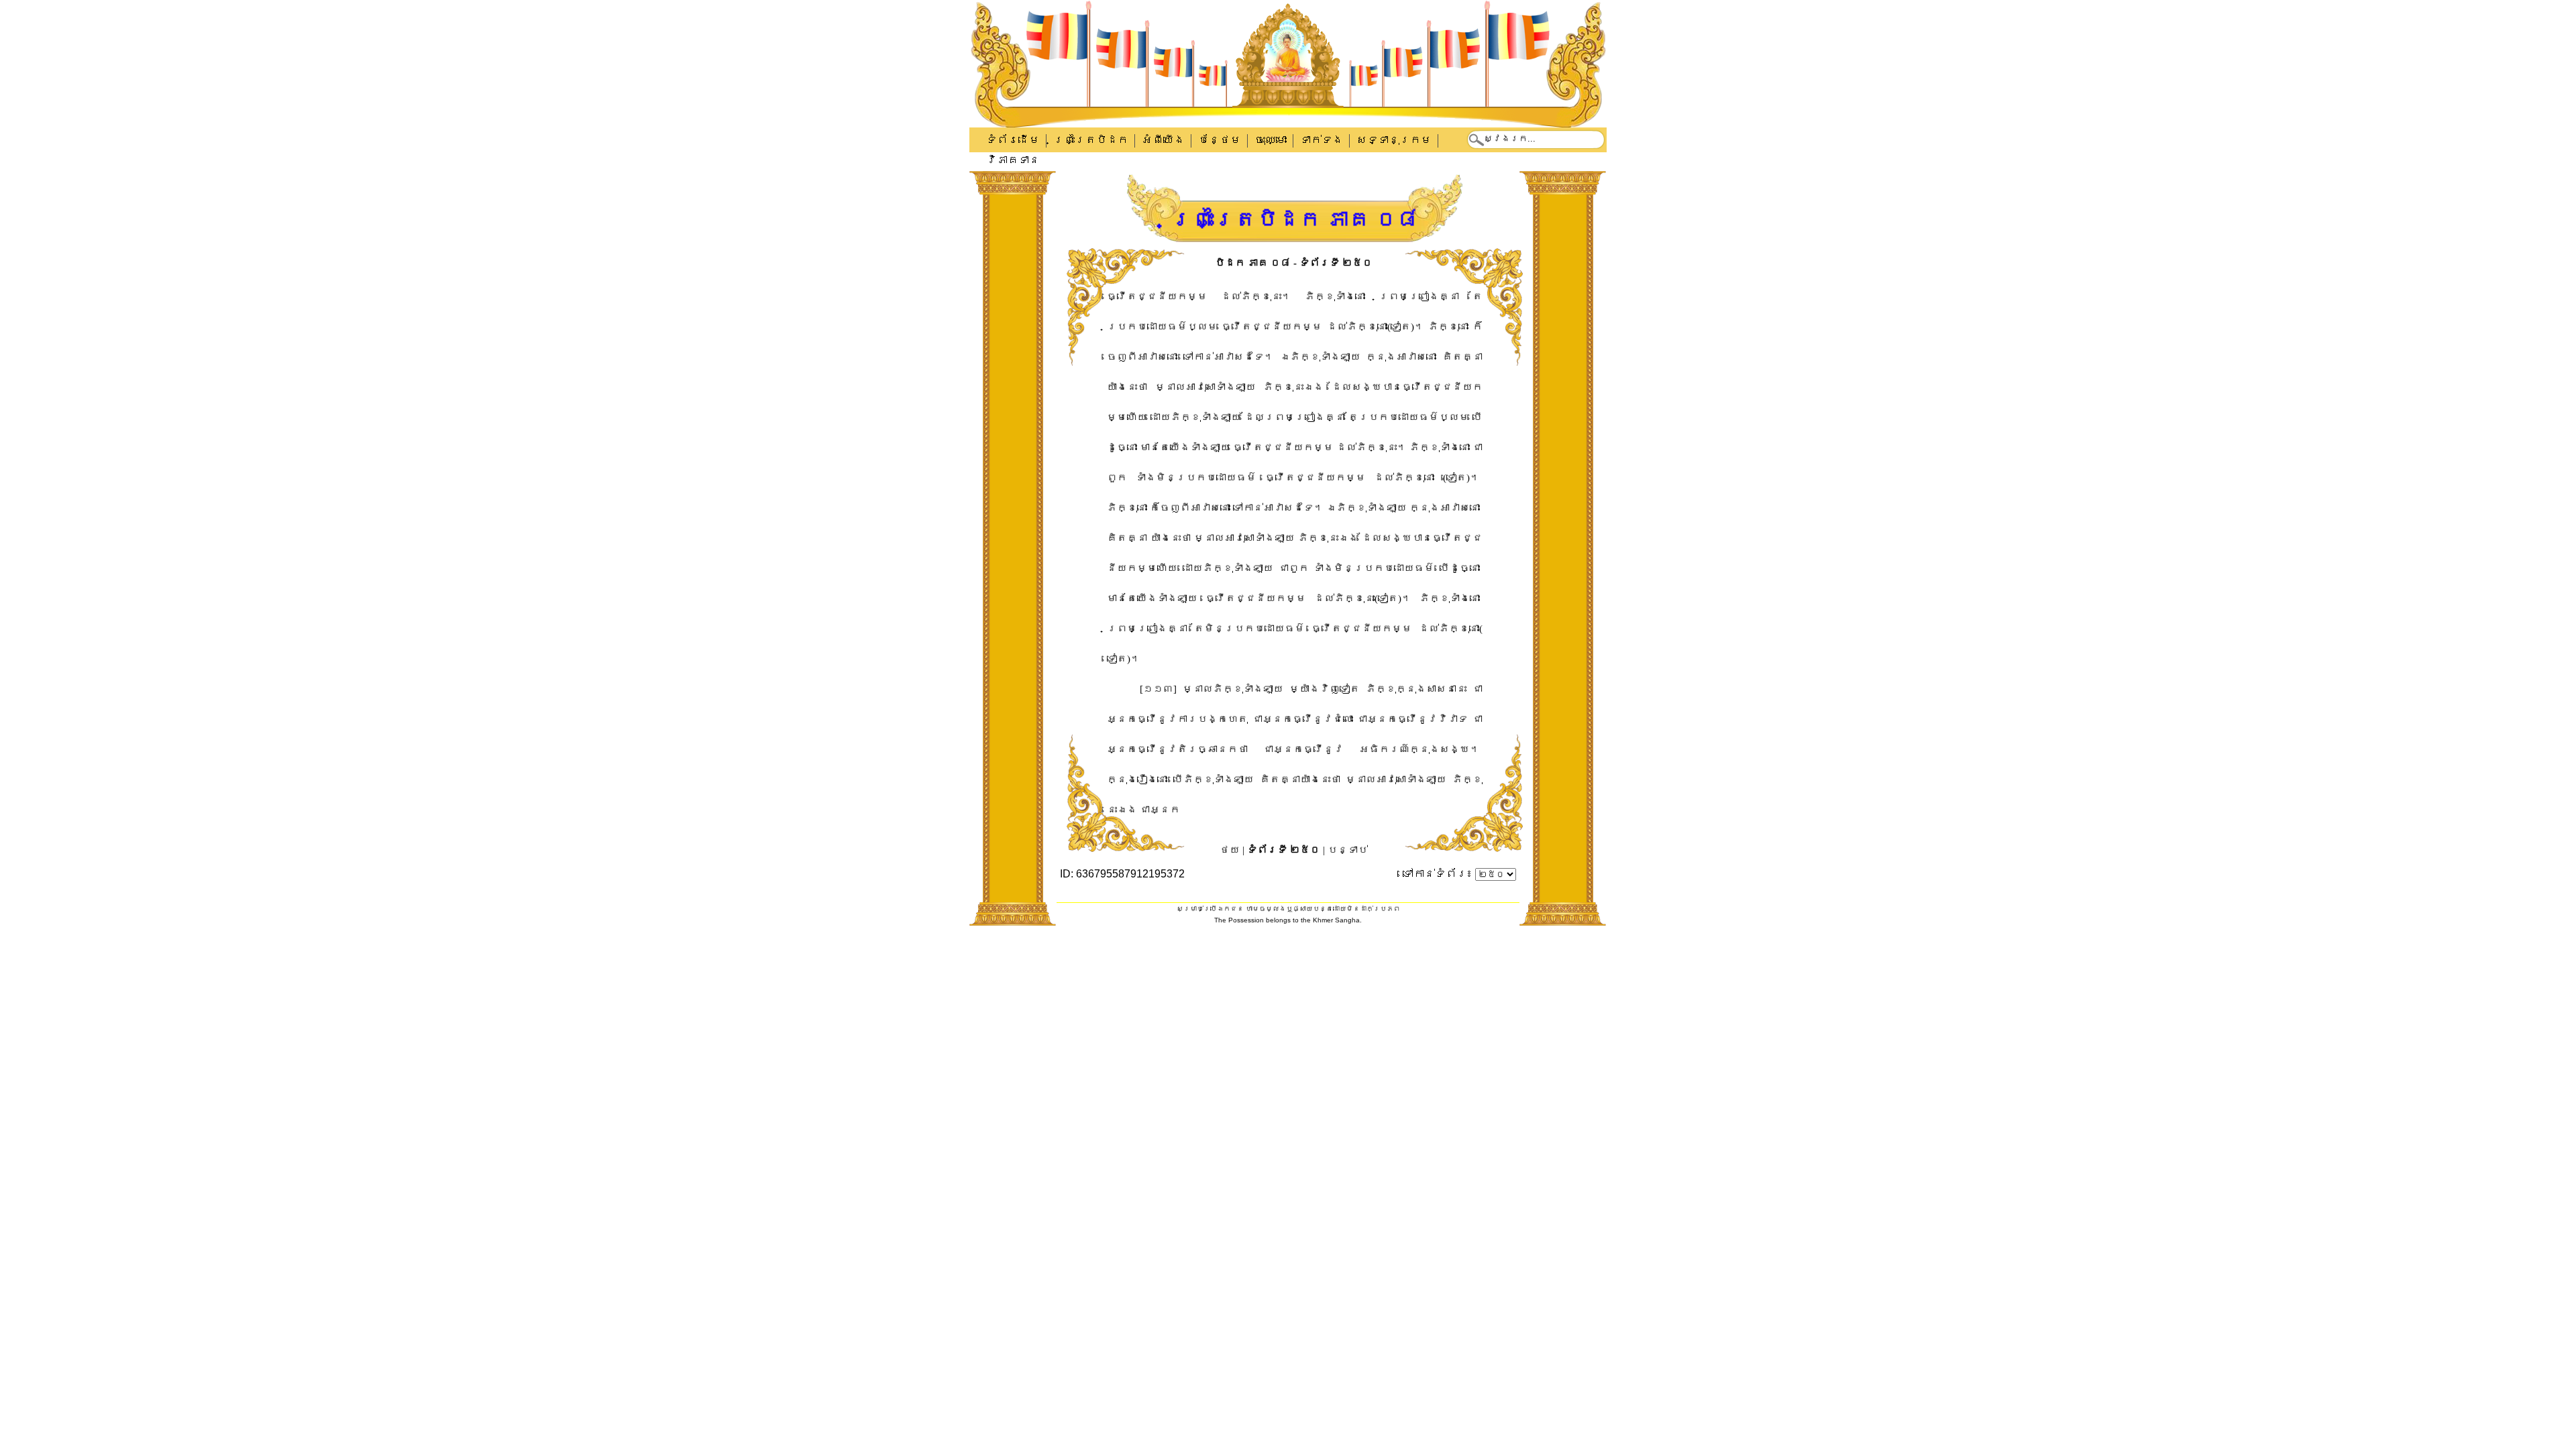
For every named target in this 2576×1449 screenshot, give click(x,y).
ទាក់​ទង (1322, 140)
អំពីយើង (1163, 140)
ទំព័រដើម (1013, 140)
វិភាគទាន (1013, 160)
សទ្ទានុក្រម (1394, 140)
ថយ (1230, 850)
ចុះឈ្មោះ (1271, 140)
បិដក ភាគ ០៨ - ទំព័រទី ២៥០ (1294, 263)
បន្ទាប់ (1348, 850)
